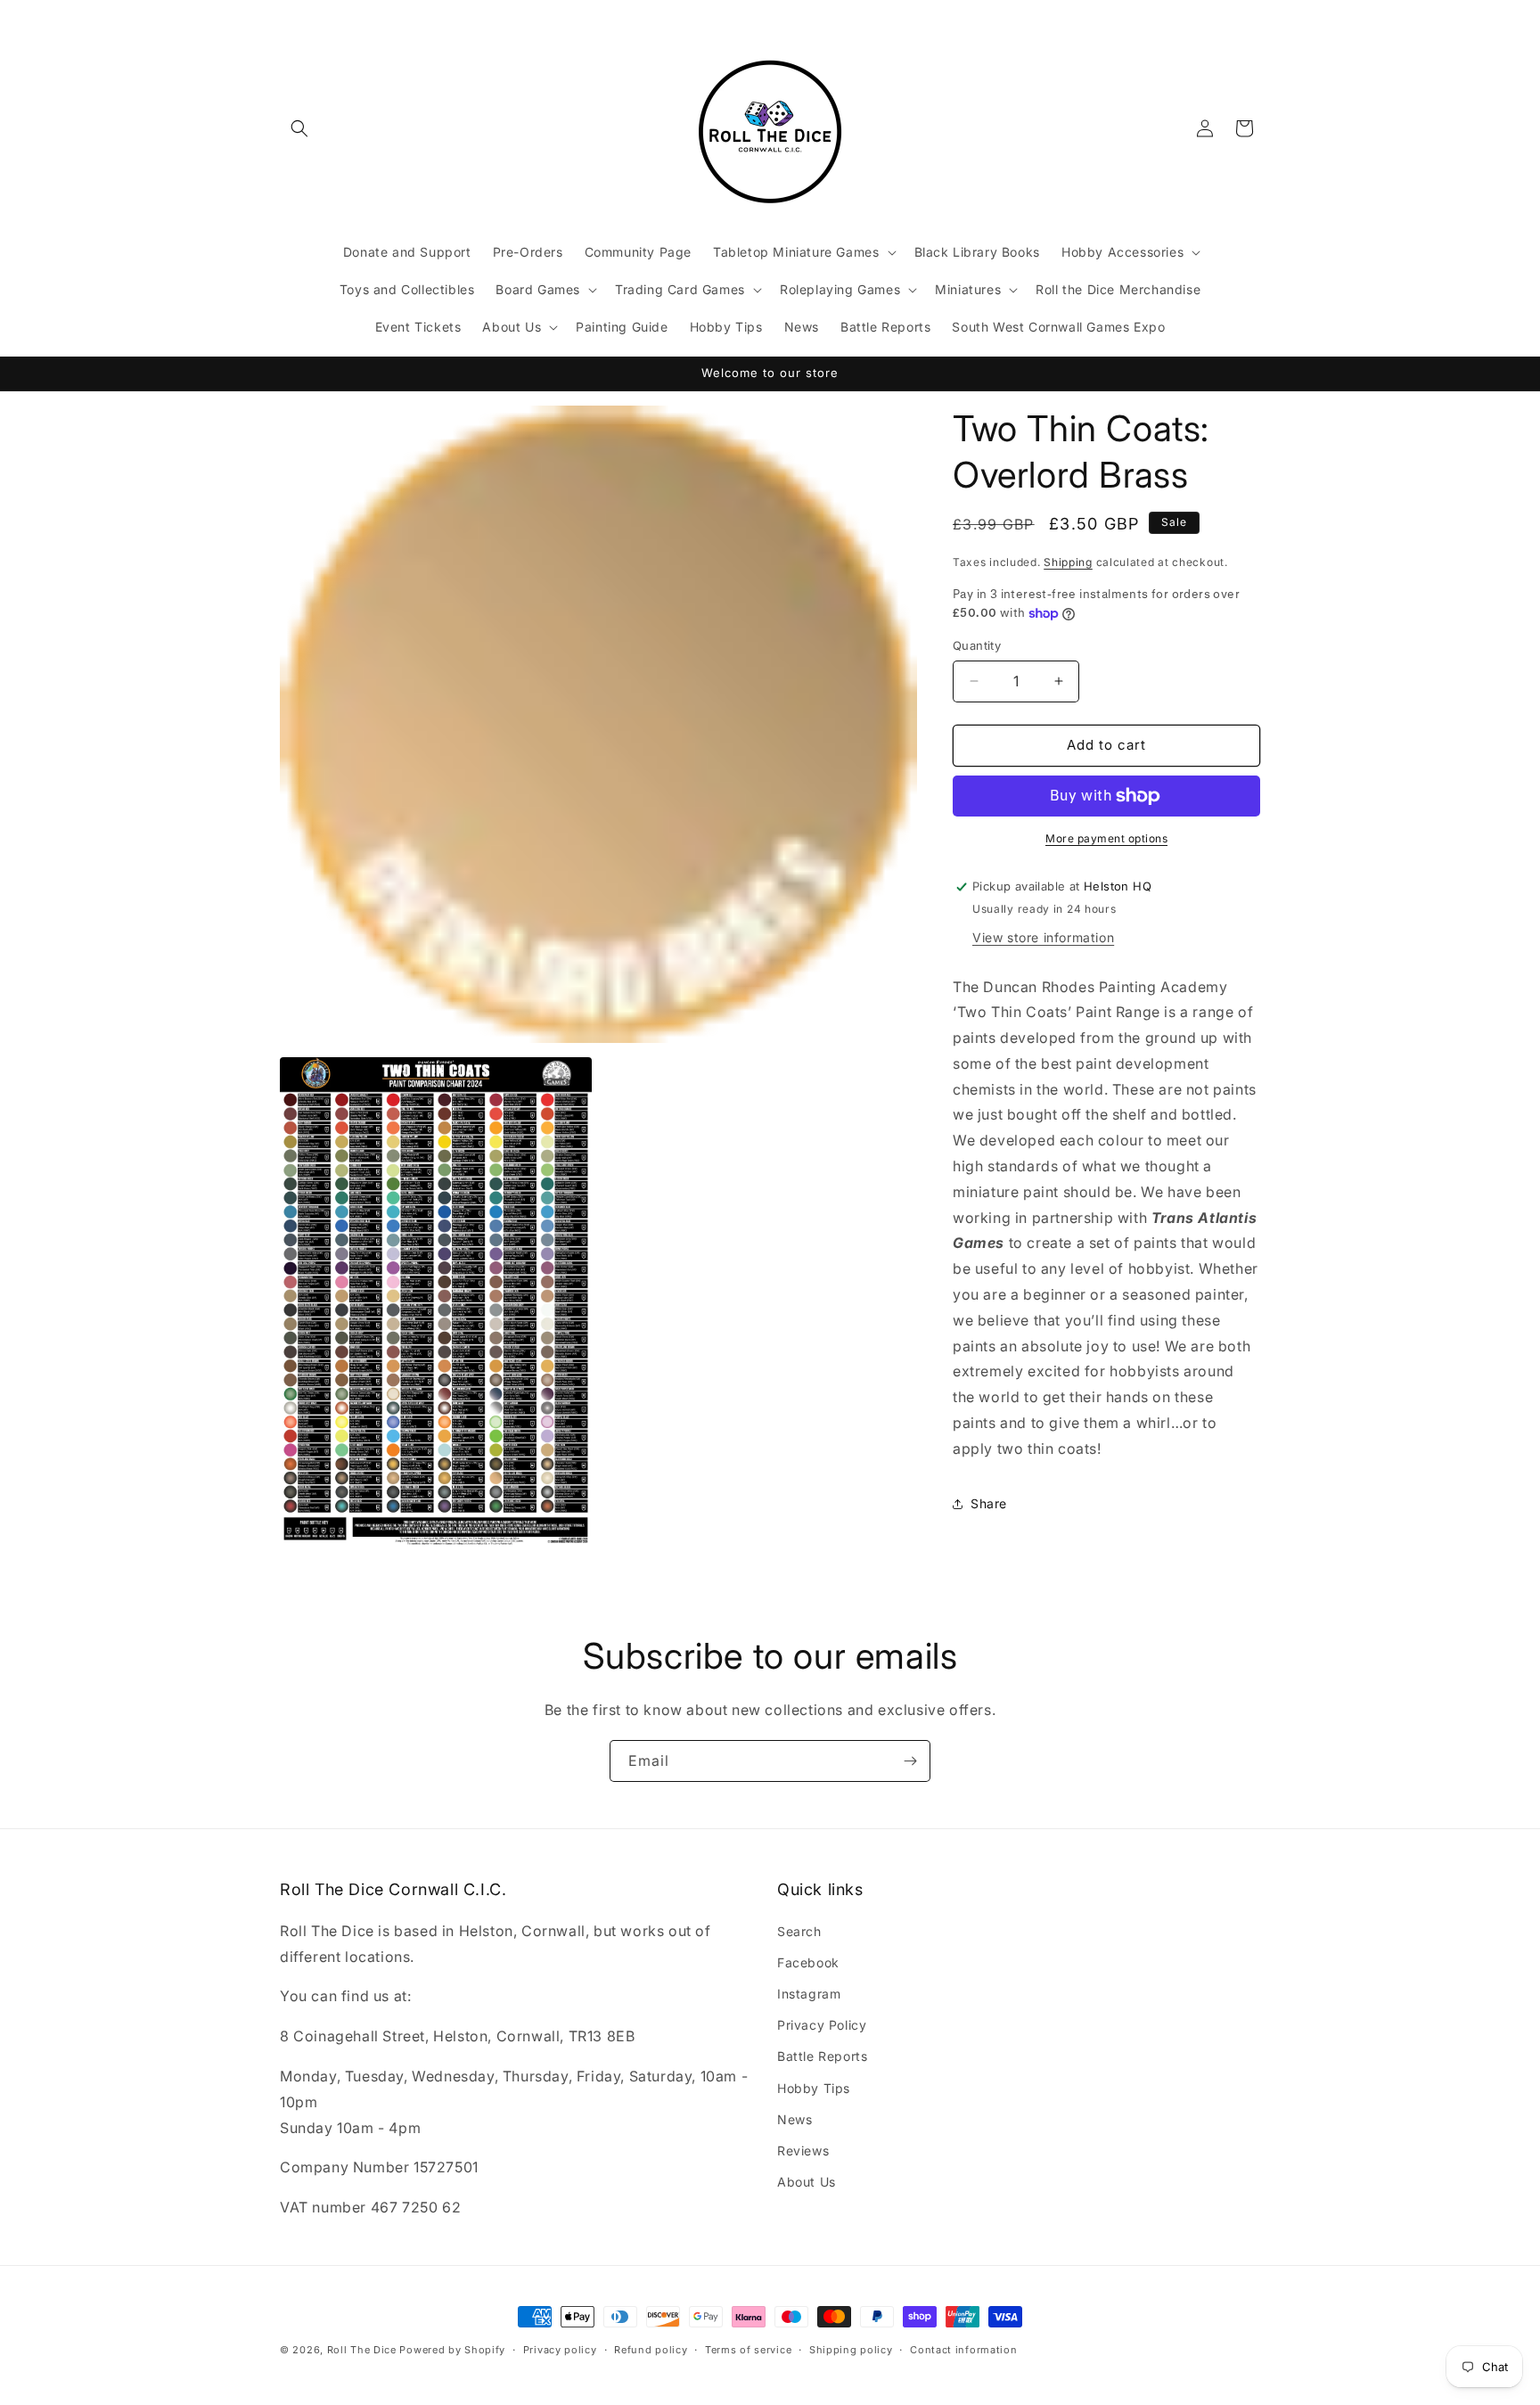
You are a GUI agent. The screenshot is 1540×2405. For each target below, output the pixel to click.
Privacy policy (560, 2350)
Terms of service (748, 2350)
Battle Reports (822, 2056)
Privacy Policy (822, 2025)
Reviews (803, 2151)
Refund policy (651, 2350)
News (795, 2119)
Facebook (808, 1962)
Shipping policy (851, 2350)
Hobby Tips (814, 2088)
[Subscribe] (910, 1761)
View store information (1043, 937)
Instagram (809, 1994)
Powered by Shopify (452, 2350)
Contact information (963, 2350)
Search (799, 1931)
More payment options (1106, 838)
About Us (807, 2182)
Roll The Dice (362, 2350)
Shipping (1068, 562)
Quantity (977, 645)
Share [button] (989, 1503)
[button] (299, 128)
